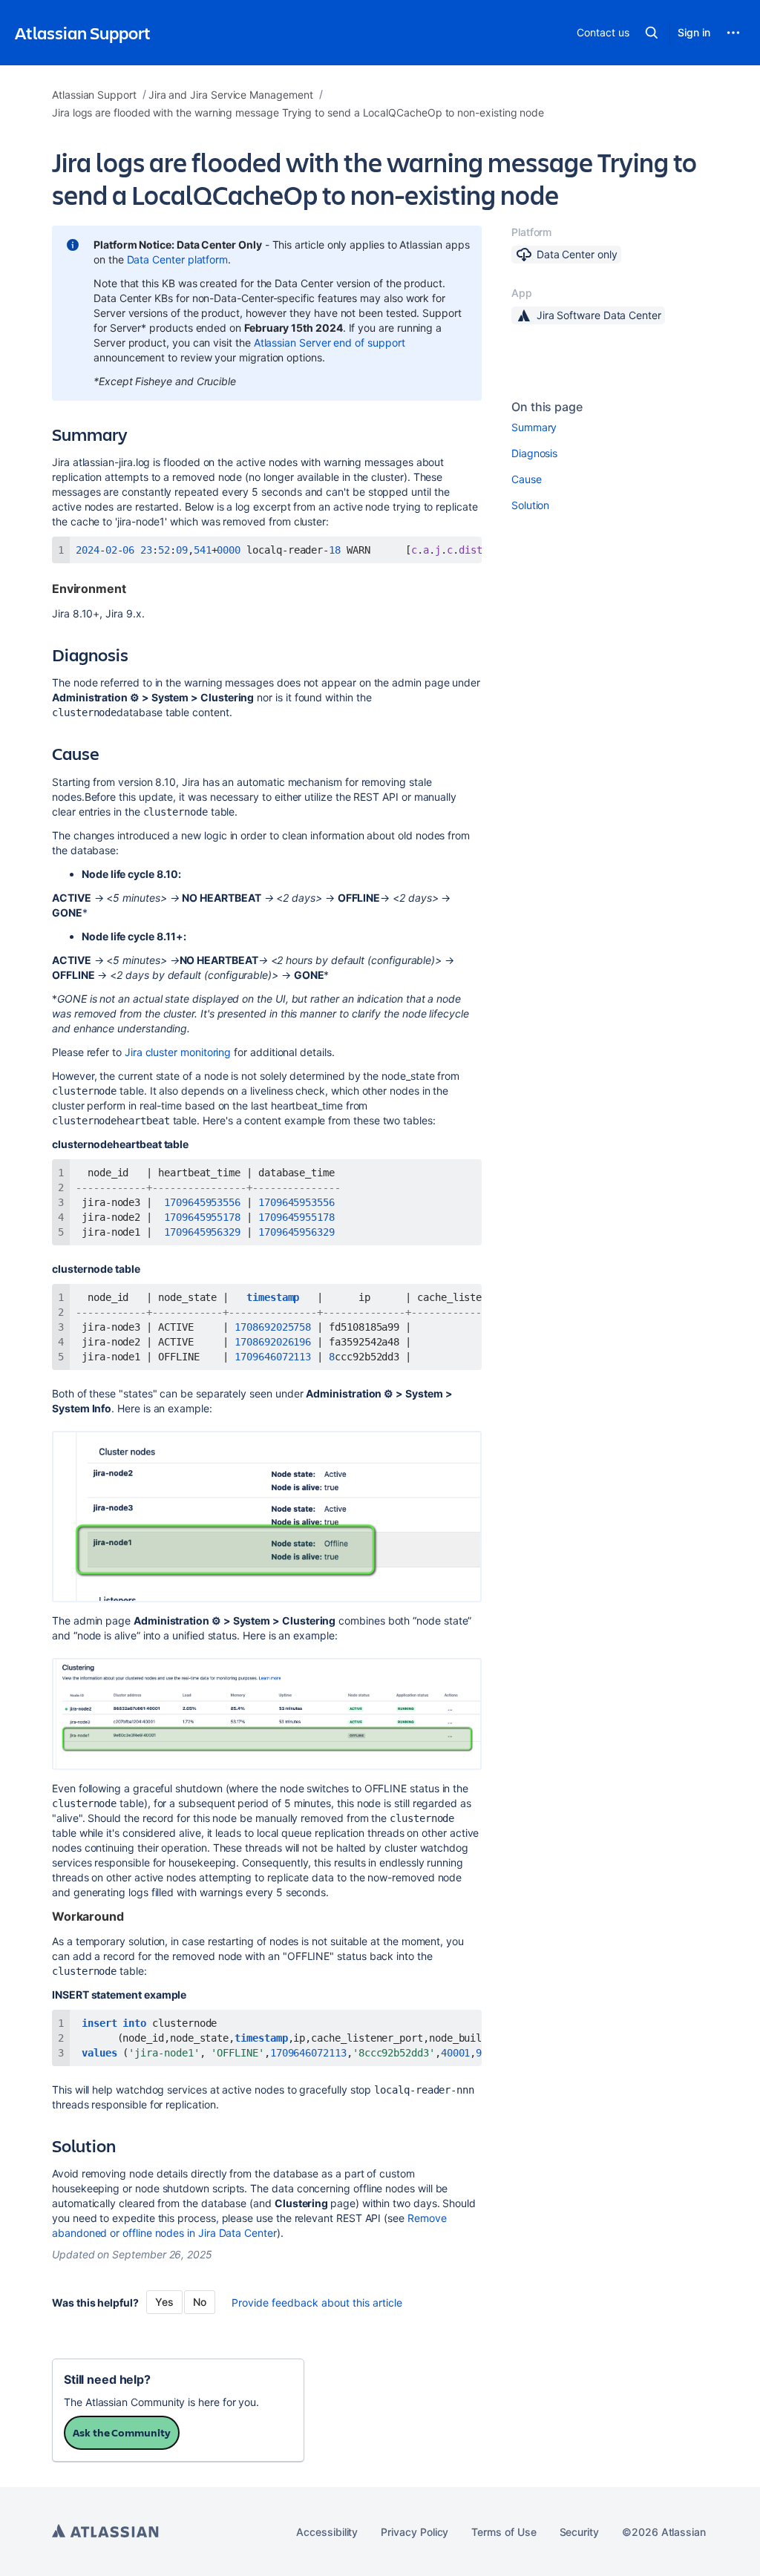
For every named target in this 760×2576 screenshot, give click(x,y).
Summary (534, 427)
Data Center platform (178, 259)
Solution (530, 505)
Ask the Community (122, 2432)
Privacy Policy (415, 2532)
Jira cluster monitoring (178, 1052)
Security (579, 2532)
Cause (527, 479)
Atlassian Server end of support (330, 343)
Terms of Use (504, 2532)
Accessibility (327, 2532)
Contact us (603, 32)
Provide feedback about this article (317, 2303)
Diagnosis (534, 453)
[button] (652, 33)
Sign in (694, 32)
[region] (267, 550)
